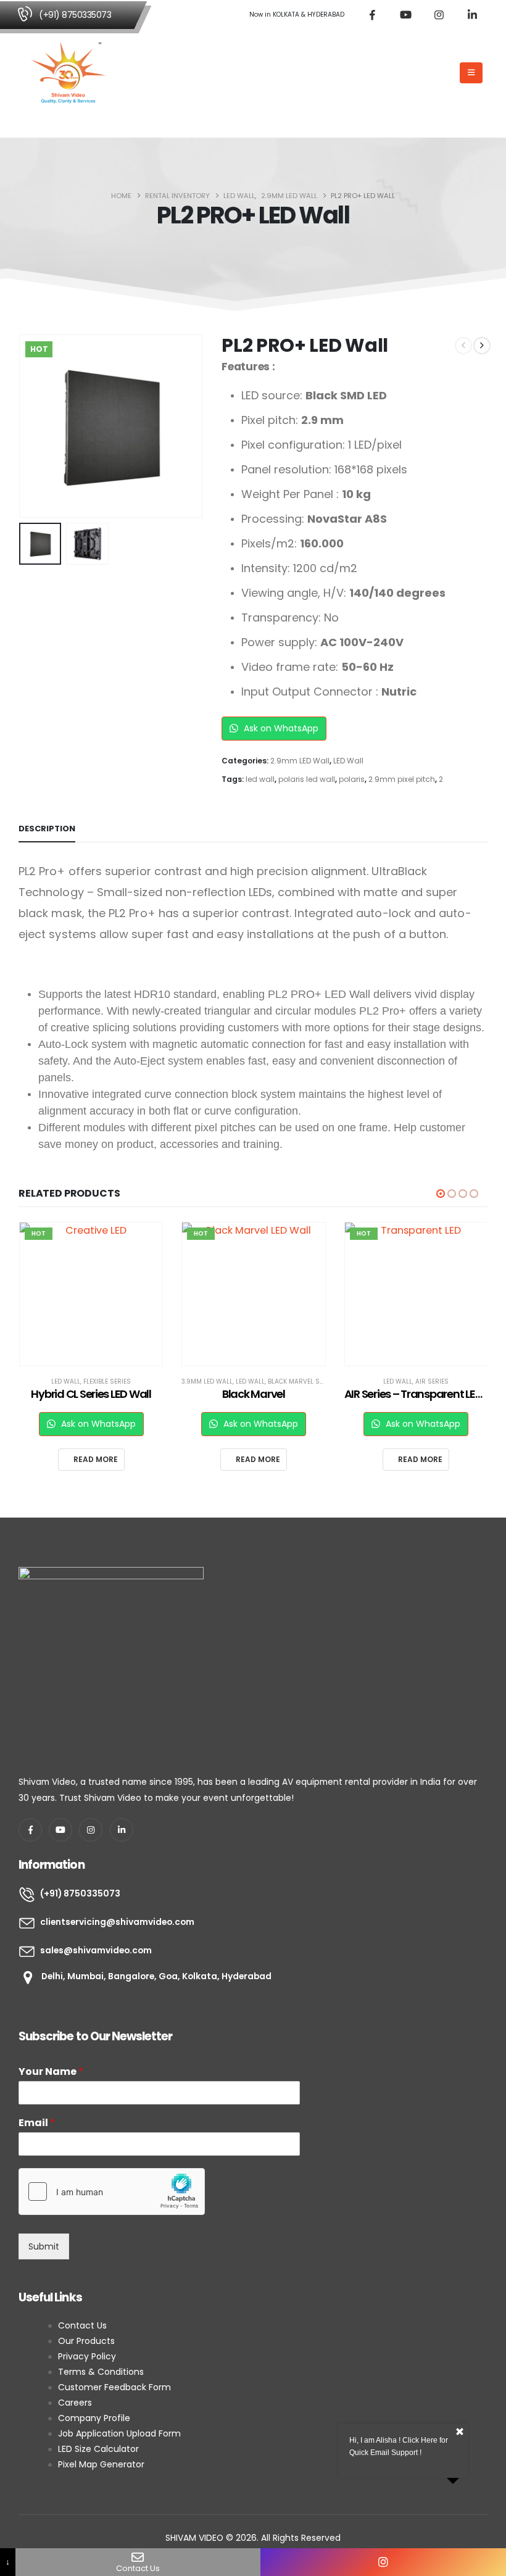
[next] (482, 346)
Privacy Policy (87, 2356)
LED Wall (348, 761)
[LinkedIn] (472, 15)
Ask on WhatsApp (280, 728)
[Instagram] (439, 15)
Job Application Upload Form (119, 2433)
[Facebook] (372, 15)
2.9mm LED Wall (300, 761)
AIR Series (269, 1381)
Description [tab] (47, 829)
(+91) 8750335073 (75, 15)
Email (37, 2123)
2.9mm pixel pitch (402, 779)
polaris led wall (307, 779)
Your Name (51, 2072)
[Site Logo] (68, 73)
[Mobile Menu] (471, 73)
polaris (352, 779)
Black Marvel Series (139, 1381)
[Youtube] (405, 15)
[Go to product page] (416, 1294)
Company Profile (95, 2418)
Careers (75, 2403)
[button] (446, 73)
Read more (95, 1459)
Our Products (86, 2341)
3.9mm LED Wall (44, 1381)
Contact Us (84, 2325)
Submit (44, 2246)
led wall (260, 779)
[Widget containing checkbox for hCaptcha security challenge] (112, 2192)
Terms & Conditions (101, 2372)
